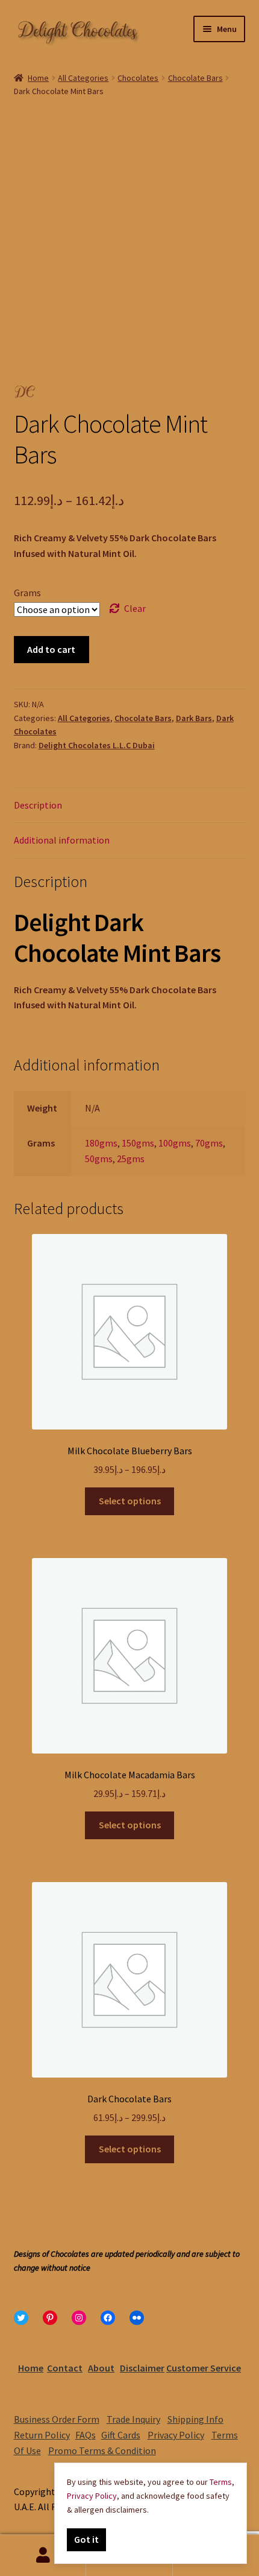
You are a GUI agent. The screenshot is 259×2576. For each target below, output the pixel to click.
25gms (131, 1159)
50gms (99, 1159)
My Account (43, 2555)
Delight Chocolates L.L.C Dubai (97, 745)
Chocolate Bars (195, 78)
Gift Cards (121, 2435)
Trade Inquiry (133, 2419)
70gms (209, 1143)
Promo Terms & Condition (102, 2450)
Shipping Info (195, 2419)
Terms (221, 2482)
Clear (135, 608)
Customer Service (204, 2368)
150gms (138, 1143)
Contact (65, 2368)
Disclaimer (142, 2368)
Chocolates (138, 78)
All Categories (83, 78)
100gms (175, 1143)
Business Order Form (57, 2419)
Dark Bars (194, 718)
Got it (86, 2539)
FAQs (86, 2435)
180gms (101, 1143)
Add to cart (51, 649)
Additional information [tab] (62, 840)
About (101, 2368)
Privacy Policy (176, 2435)
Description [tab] (38, 805)
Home (38, 78)
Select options (130, 1501)
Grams (27, 593)
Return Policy (42, 2435)
